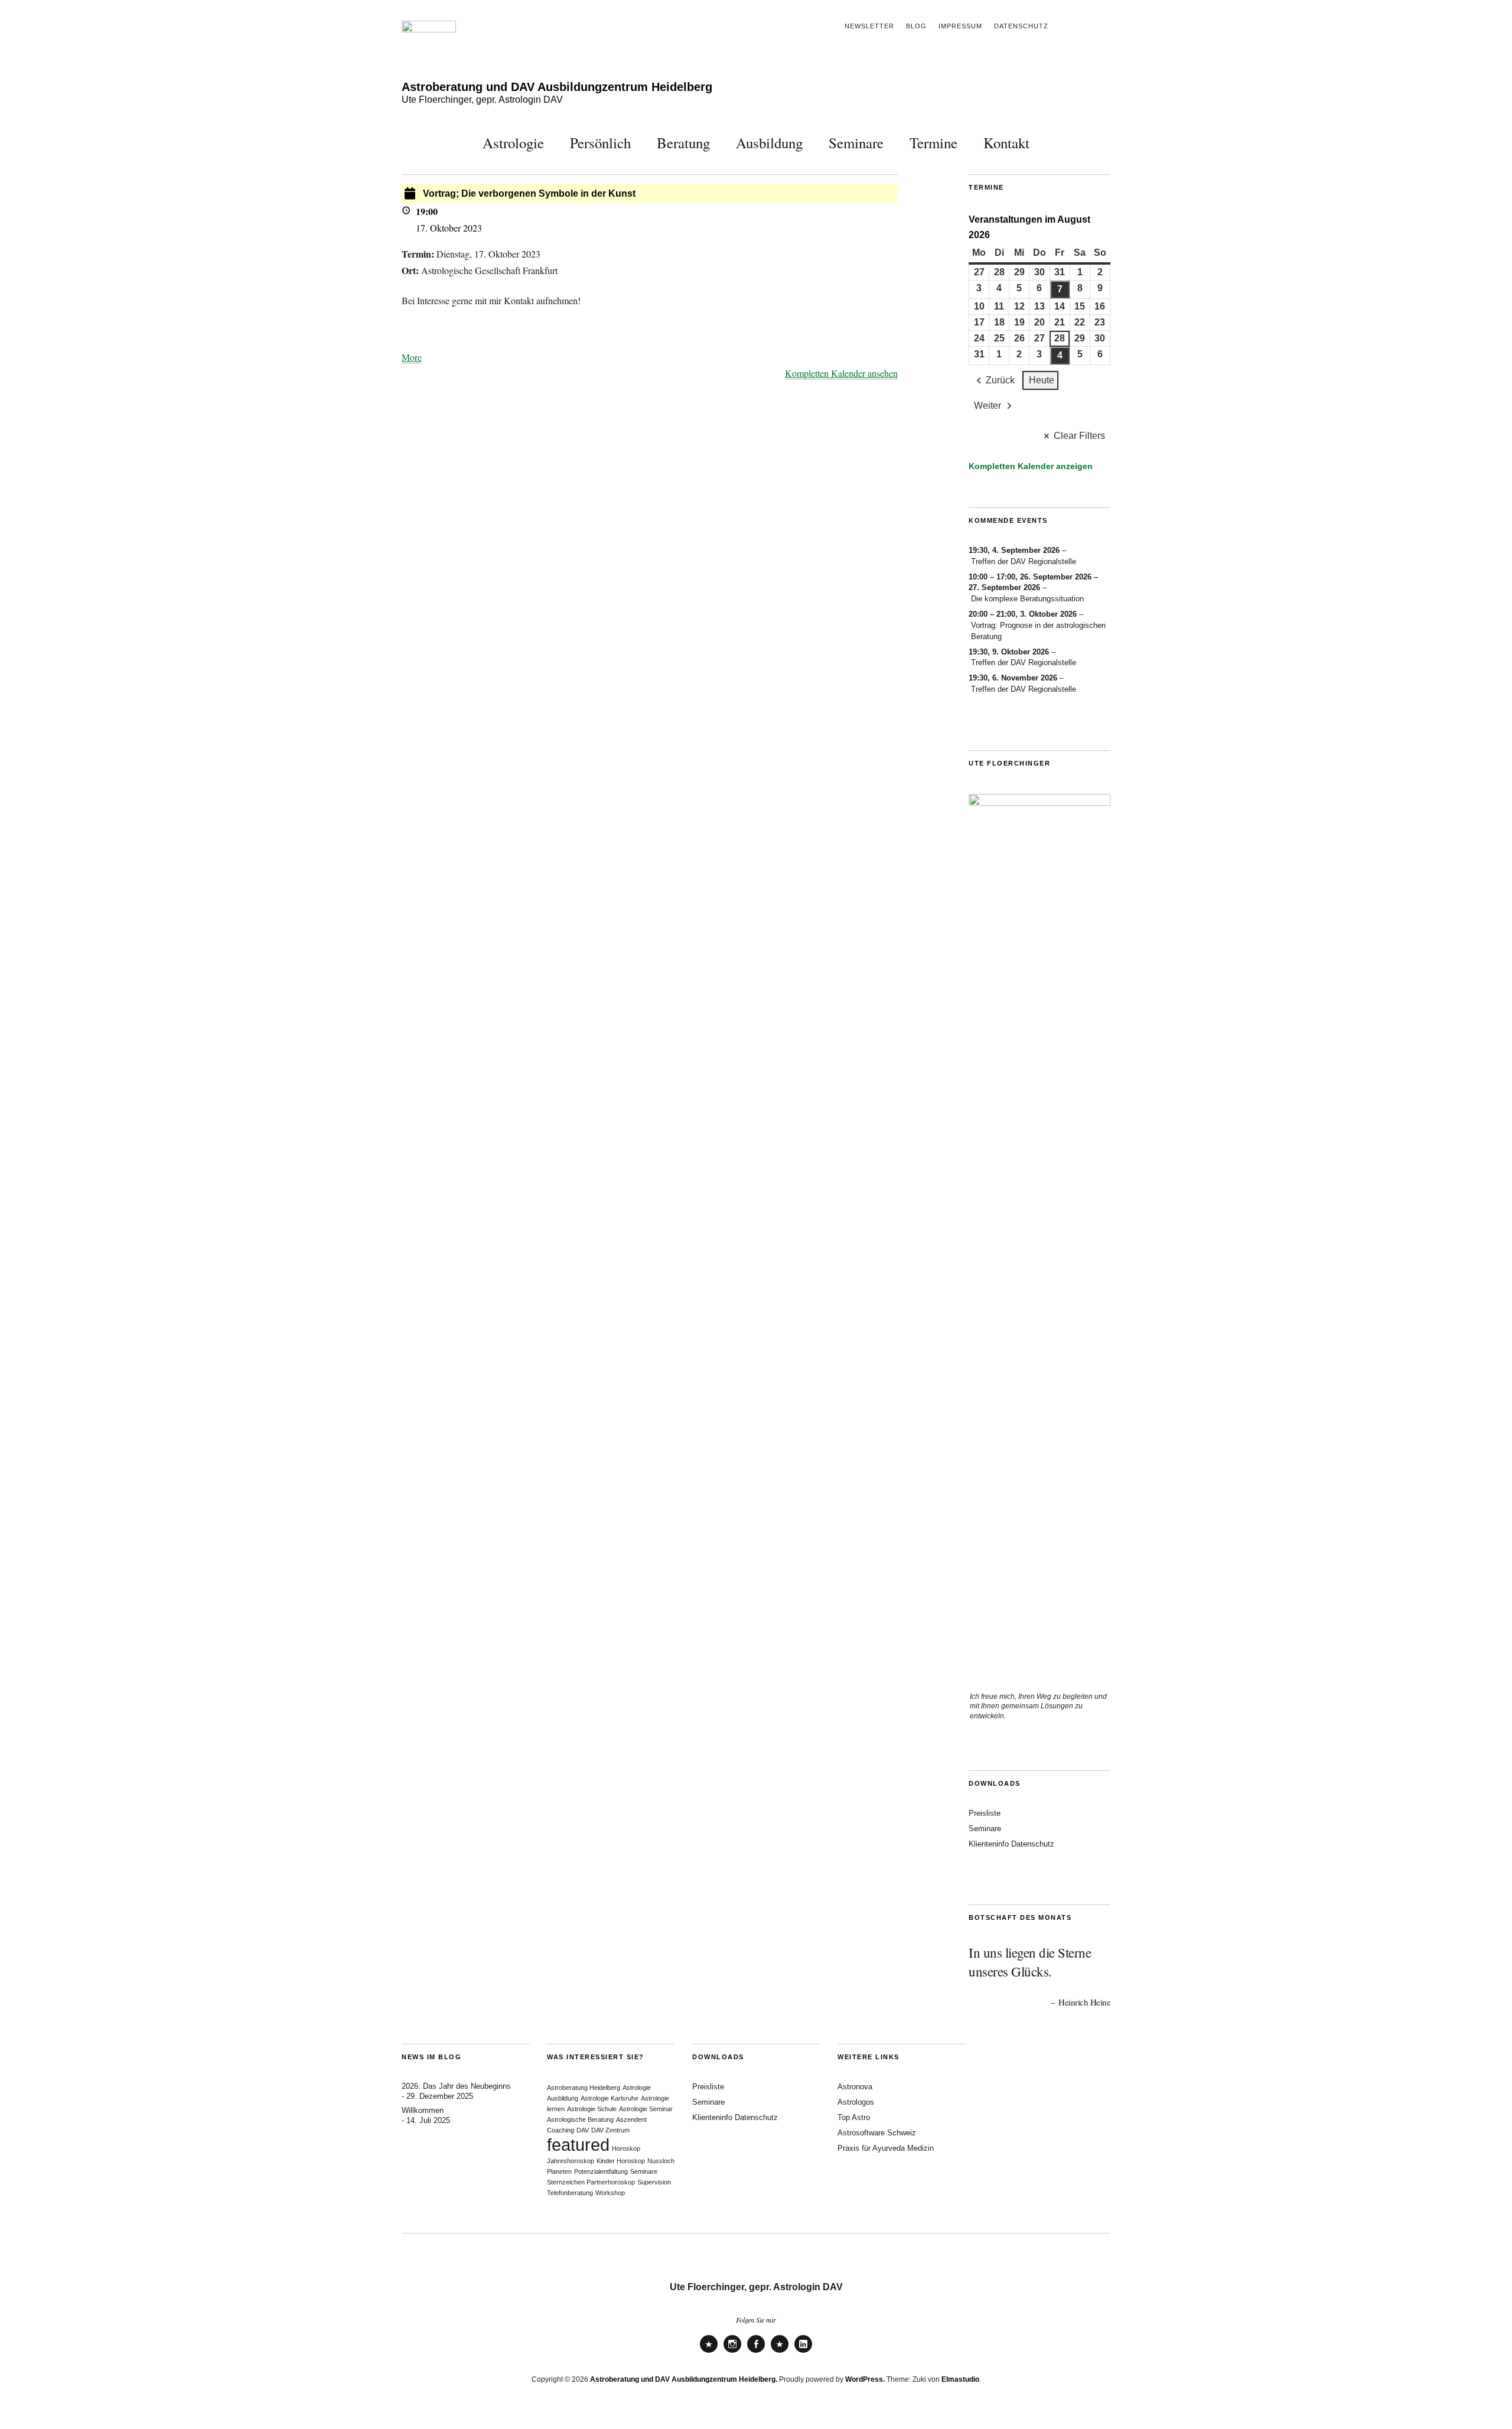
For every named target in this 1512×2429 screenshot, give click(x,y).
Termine (933, 143)
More (412, 357)
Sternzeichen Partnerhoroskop (591, 2182)
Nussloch (661, 2161)
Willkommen (423, 2110)
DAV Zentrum (610, 2130)
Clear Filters (1079, 436)
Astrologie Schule (592, 2109)
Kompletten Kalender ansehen (841, 373)
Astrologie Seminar (646, 2109)
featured (578, 2145)
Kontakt (1006, 143)
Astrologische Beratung (580, 2119)
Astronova (855, 2087)
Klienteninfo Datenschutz (1011, 1844)
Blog (916, 26)
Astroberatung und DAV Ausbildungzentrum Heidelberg (557, 87)
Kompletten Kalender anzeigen (1031, 466)
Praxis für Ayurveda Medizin (886, 2148)
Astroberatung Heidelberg (584, 2088)
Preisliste (985, 1813)
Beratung (683, 143)
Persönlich (600, 143)
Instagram (732, 2352)
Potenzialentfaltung (601, 2171)
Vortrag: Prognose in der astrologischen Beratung (1038, 631)
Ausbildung (769, 143)
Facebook (756, 2352)
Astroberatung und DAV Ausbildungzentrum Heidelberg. (684, 2379)
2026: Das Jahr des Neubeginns (456, 2086)
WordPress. (865, 2379)
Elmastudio (960, 2379)
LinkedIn (803, 2352)
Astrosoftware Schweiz (877, 2133)
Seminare (856, 143)
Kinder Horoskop (621, 2161)
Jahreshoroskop (571, 2161)
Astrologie (513, 143)
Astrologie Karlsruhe (610, 2098)
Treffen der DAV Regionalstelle (1024, 561)
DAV (583, 2130)
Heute (1042, 380)
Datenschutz (1021, 26)
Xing (780, 2352)
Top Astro (854, 2117)
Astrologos (856, 2102)
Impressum (960, 26)
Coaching (561, 2130)
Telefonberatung (570, 2193)
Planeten (559, 2171)
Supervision (654, 2182)
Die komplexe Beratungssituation (1027, 599)
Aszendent (631, 2119)
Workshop (610, 2193)
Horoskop (626, 2148)
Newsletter (869, 26)
